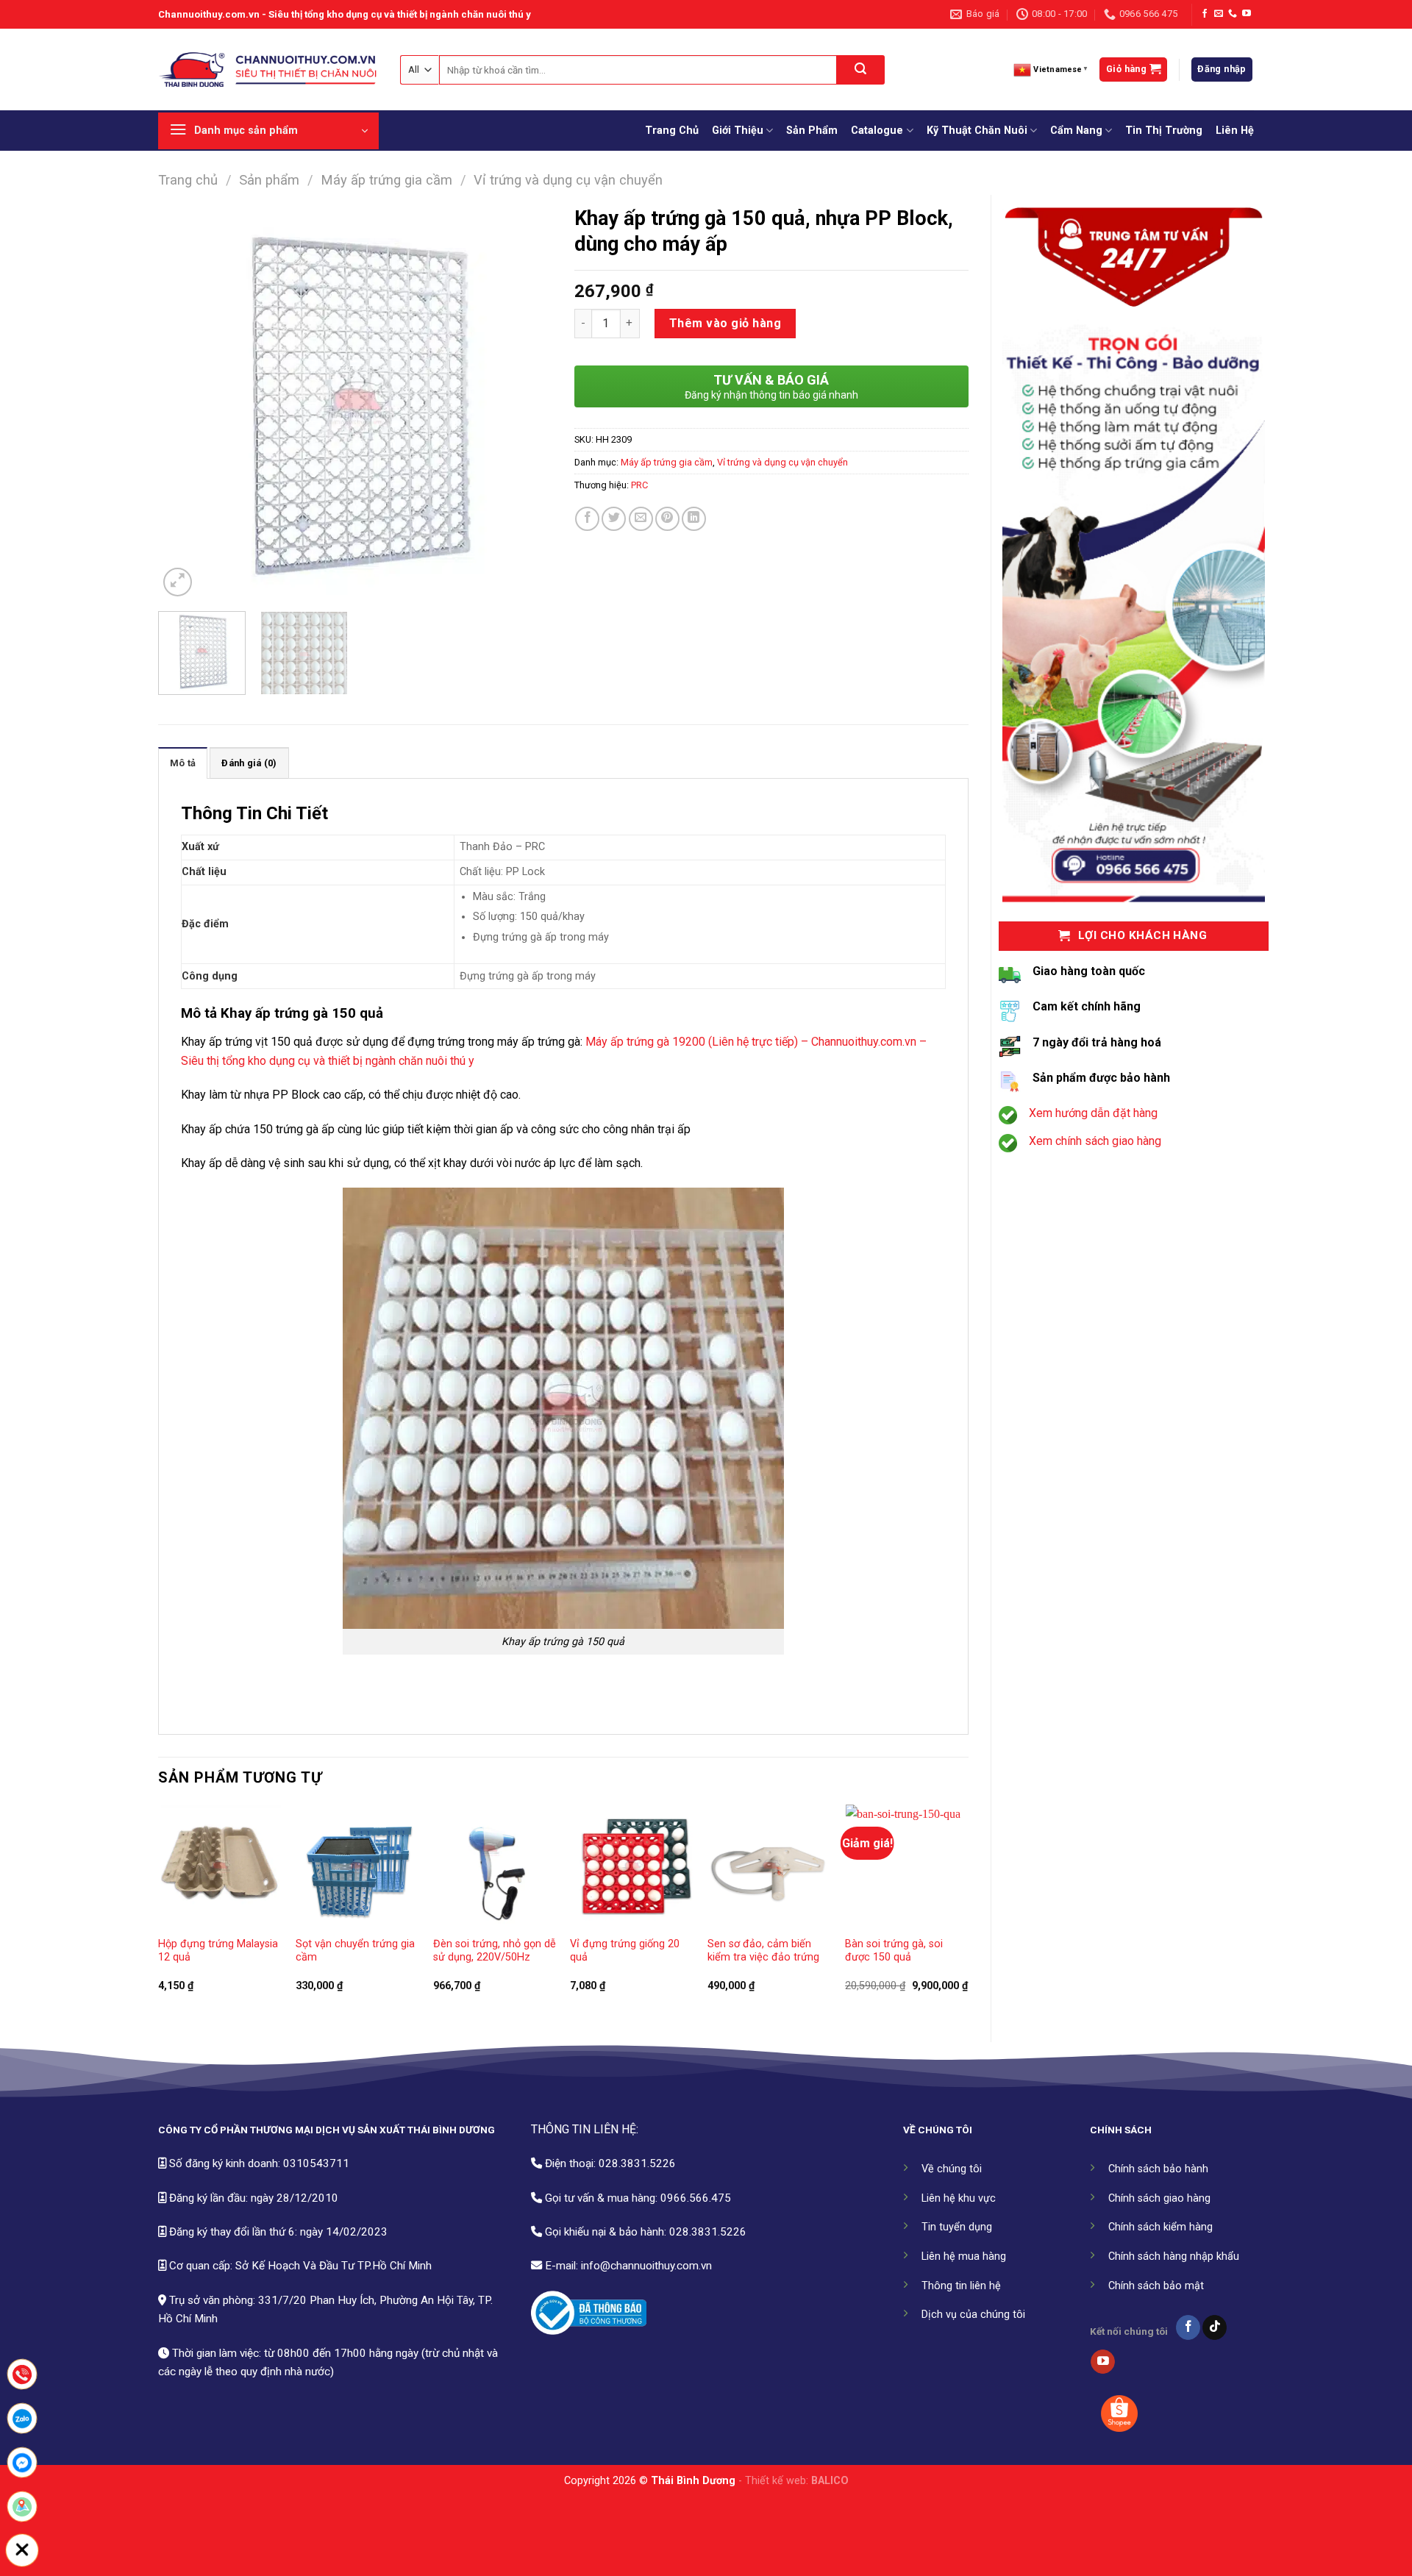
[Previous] (185, 403)
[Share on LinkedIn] (694, 519)
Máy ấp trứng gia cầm (386, 180)
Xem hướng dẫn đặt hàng (1093, 1113)
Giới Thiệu (738, 131)
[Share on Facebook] (587, 519)
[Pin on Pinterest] (667, 519)
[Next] (526, 403)
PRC (639, 485)
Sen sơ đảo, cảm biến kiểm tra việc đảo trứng (763, 1951)
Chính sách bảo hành (1158, 2169)
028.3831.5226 (637, 2163)
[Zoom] (178, 582)
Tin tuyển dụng (957, 2227)
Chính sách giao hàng (1159, 2198)
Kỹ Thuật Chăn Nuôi (977, 131)
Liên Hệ (1235, 131)
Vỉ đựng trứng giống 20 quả (625, 1951)
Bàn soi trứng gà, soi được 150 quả (894, 1951)
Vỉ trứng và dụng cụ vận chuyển (568, 180)
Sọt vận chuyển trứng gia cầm (355, 1951)
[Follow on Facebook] (1205, 14)
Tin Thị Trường (1164, 131)
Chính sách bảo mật (1156, 2286)
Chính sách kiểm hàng (1160, 2227)
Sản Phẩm (812, 131)
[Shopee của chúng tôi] (1119, 2413)
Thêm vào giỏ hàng (725, 323)
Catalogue (877, 131)
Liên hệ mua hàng (964, 2256)
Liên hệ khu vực (959, 2198)
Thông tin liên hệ (961, 2286)
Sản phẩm (269, 180)
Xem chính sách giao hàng (1095, 1141)
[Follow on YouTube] (1247, 14)
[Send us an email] (1219, 14)
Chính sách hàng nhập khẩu (1174, 2256)
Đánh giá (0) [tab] (249, 763)
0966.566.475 (696, 2198)
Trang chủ (188, 180)
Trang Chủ (672, 131)
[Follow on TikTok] (1215, 2327)
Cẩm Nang (1076, 131)
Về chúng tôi (952, 2169)
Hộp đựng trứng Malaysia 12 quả (218, 1951)
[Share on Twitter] (614, 519)
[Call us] (1233, 14)
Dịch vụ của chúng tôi (973, 2315)
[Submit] (861, 70)
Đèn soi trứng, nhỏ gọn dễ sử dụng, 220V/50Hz (495, 1951)
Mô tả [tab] (183, 763)
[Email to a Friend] (641, 519)
